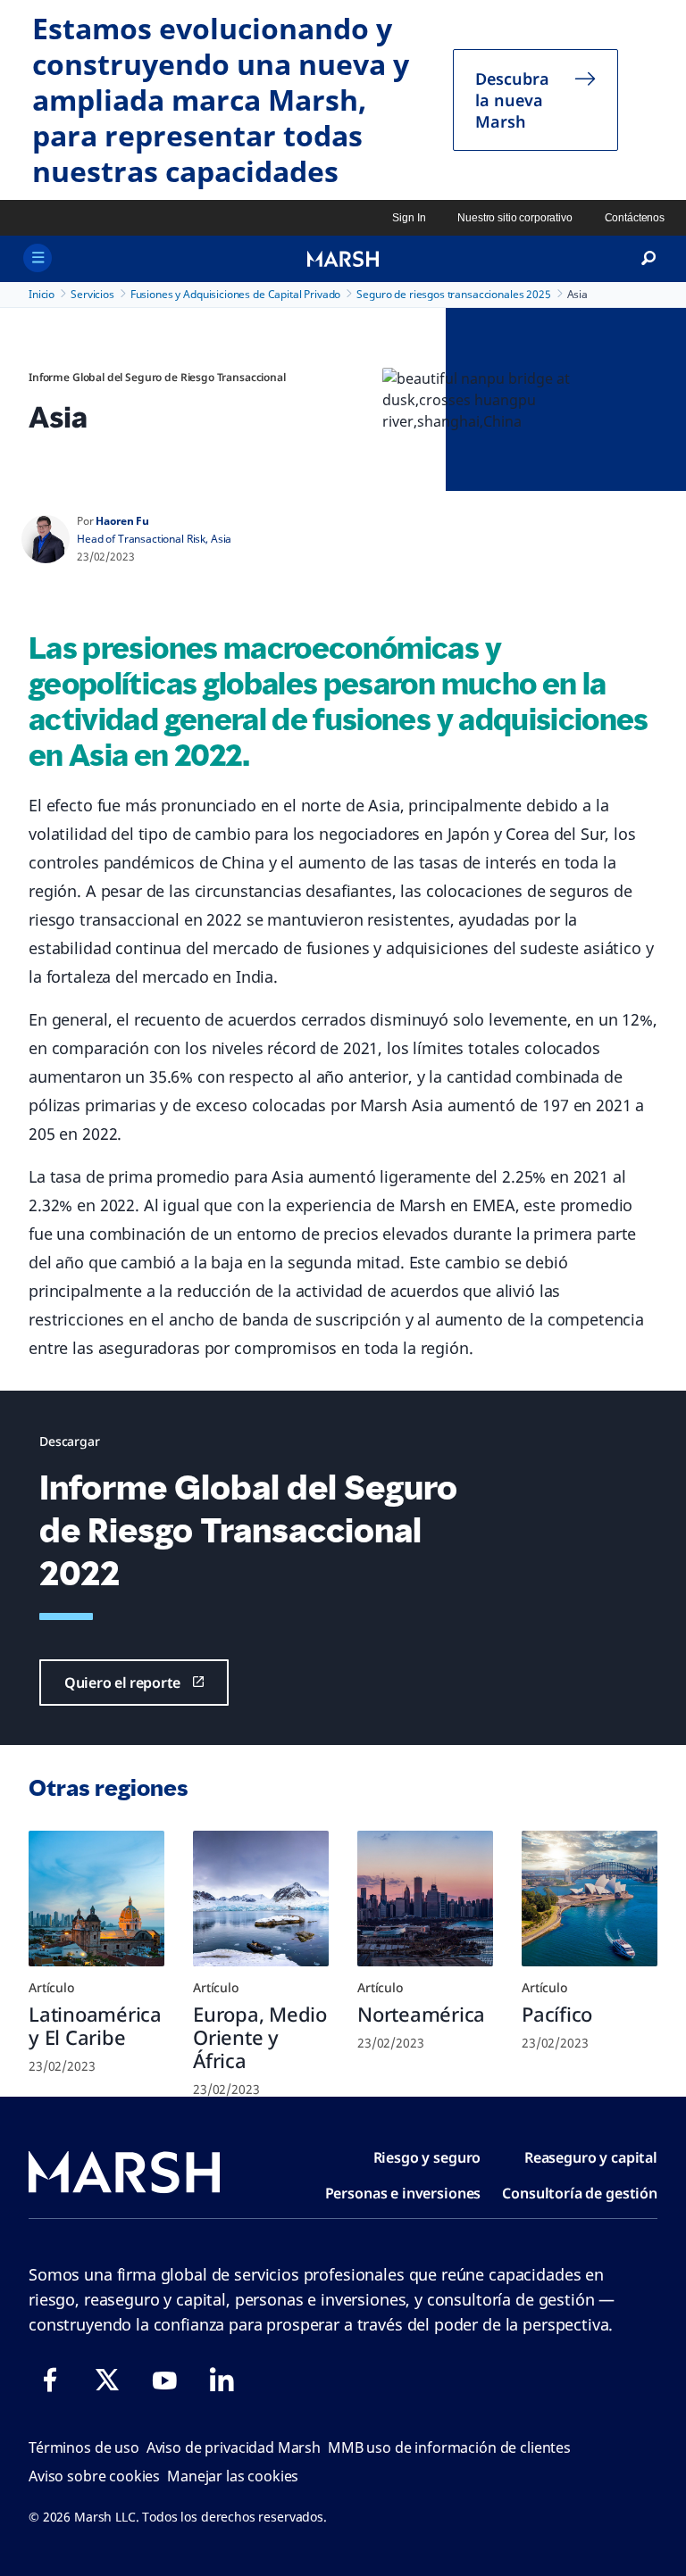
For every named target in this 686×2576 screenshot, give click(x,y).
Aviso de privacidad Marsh (234, 2447)
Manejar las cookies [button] (233, 2476)
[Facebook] (50, 2380)
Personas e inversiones (403, 2193)
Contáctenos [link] (635, 218)
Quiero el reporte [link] (122, 1683)
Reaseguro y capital (591, 2157)
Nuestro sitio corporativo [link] (514, 218)
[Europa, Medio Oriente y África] (261, 1899)
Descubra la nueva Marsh (512, 100)
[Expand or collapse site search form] (648, 259)
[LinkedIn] (222, 2380)
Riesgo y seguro (427, 2157)
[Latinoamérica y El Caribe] (96, 1899)
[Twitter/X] (107, 2380)
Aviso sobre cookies (94, 2476)
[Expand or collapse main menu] (38, 258)
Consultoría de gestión (580, 2193)
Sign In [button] (409, 218)
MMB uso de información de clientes (449, 2447)
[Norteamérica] (425, 1899)
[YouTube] (164, 2380)
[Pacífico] (590, 1899)
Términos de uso (84, 2447)
